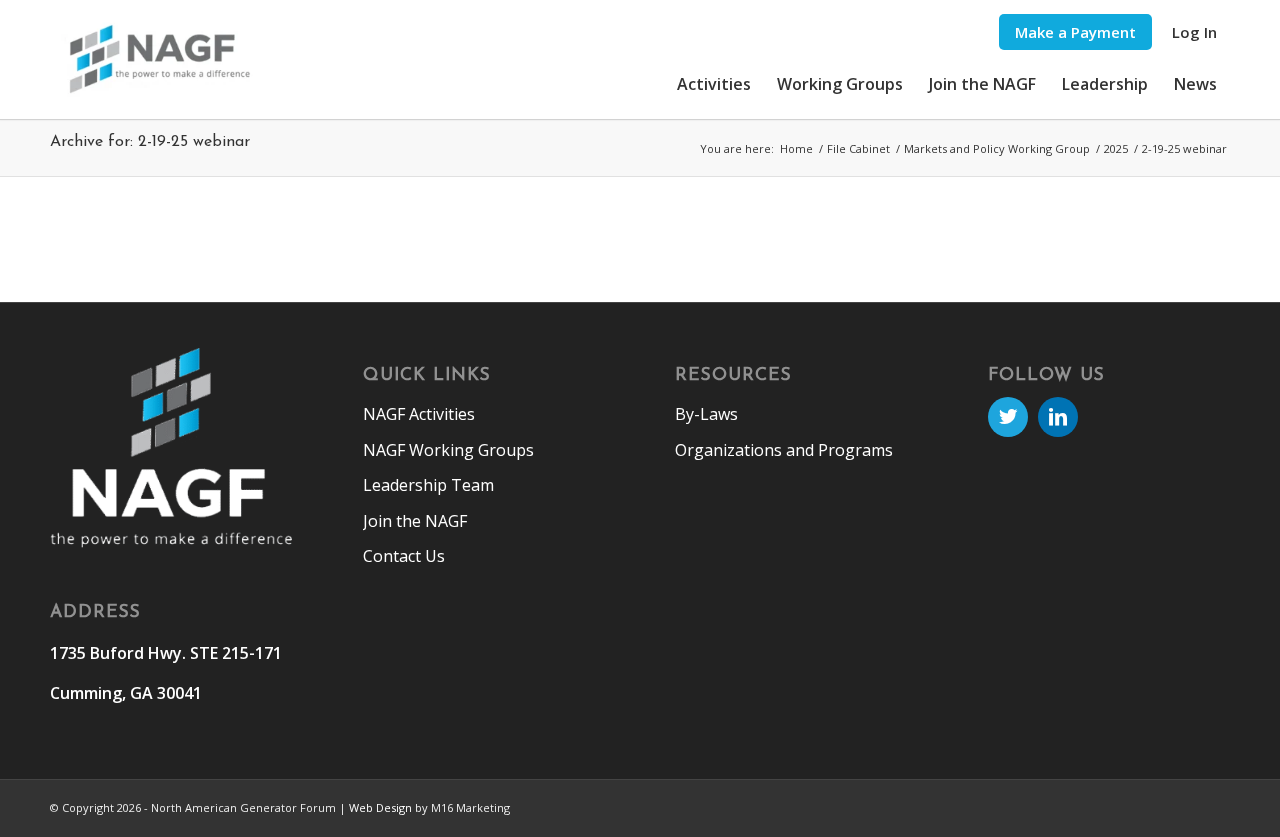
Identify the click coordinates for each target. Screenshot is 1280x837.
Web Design (380, 807)
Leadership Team (428, 485)
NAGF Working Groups (448, 450)
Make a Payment (1075, 32)
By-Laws (706, 414)
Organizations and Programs (784, 450)
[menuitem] (1075, 32)
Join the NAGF (415, 521)
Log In (1194, 32)
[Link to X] (1008, 417)
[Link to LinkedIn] (1058, 417)
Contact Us (404, 556)
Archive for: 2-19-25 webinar (150, 142)
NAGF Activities (419, 414)
